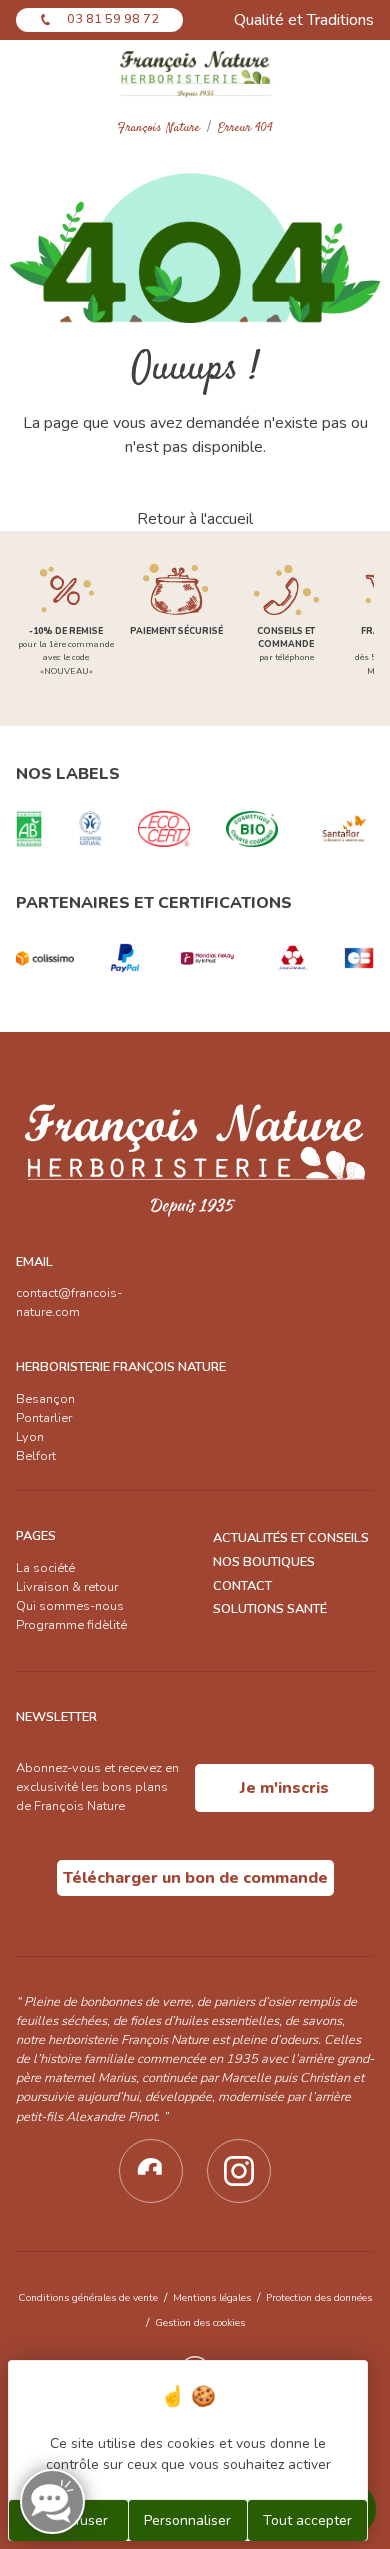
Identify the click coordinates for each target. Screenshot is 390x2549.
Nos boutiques (264, 1562)
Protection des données (319, 2297)
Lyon (30, 1437)
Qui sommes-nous (70, 1606)
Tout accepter (307, 2520)
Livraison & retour (67, 1587)
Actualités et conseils (291, 1538)
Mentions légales (212, 2297)
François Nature (159, 128)
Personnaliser (187, 2520)
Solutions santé (270, 1609)
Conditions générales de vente (88, 2297)
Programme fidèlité (71, 1625)
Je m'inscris (284, 1788)
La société (45, 1568)
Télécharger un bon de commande (195, 1878)
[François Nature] (195, 73)
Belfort (36, 1456)
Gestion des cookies (200, 2322)
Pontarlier (44, 1418)
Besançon (45, 1399)
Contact (242, 1586)
